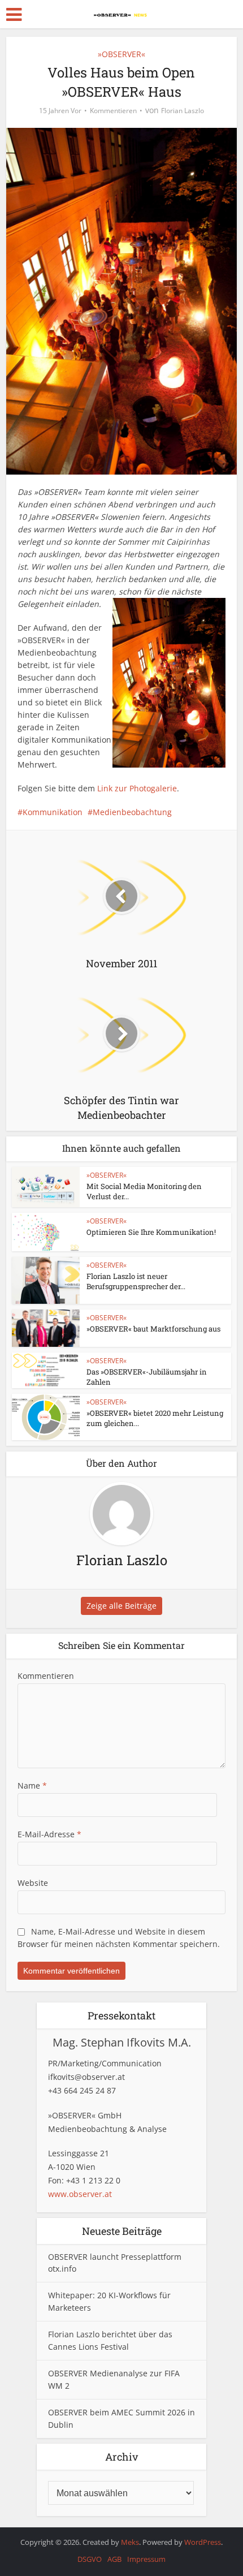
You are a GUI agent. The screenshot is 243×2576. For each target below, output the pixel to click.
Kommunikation (53, 812)
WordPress (203, 2542)
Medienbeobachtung (132, 812)
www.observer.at (80, 2194)
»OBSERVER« (121, 54)
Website (33, 1883)
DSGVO (90, 2559)
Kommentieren (113, 111)
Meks (130, 2542)
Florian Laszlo (183, 111)
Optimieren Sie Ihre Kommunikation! (151, 1232)
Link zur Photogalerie (137, 788)
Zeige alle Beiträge (121, 1606)
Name (32, 1785)
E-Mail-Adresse (49, 1834)
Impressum (146, 2559)
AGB (114, 2559)
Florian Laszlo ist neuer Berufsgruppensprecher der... (136, 1281)
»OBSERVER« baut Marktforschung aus (153, 1329)
